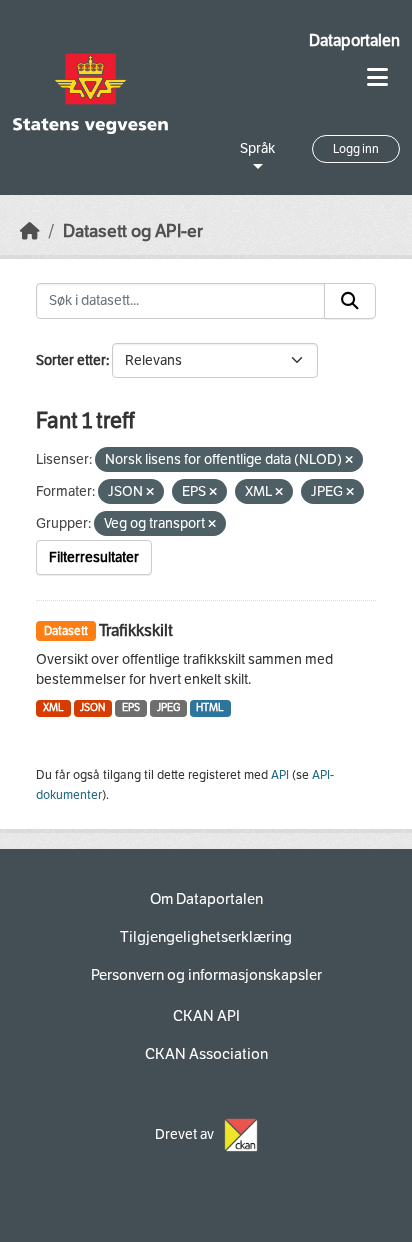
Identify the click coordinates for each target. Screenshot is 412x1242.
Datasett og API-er (133, 231)
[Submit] (350, 301)
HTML (210, 707)
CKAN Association (206, 1054)
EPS (131, 707)
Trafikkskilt (136, 630)
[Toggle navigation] (377, 77)
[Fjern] (349, 460)
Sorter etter (71, 360)
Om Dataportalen (206, 899)
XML (53, 707)
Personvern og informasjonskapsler (206, 975)
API (280, 775)
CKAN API (206, 1016)
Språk (257, 148)
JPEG (168, 707)
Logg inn (356, 149)
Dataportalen (354, 40)
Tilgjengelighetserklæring (206, 937)
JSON (92, 707)
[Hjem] (30, 231)
